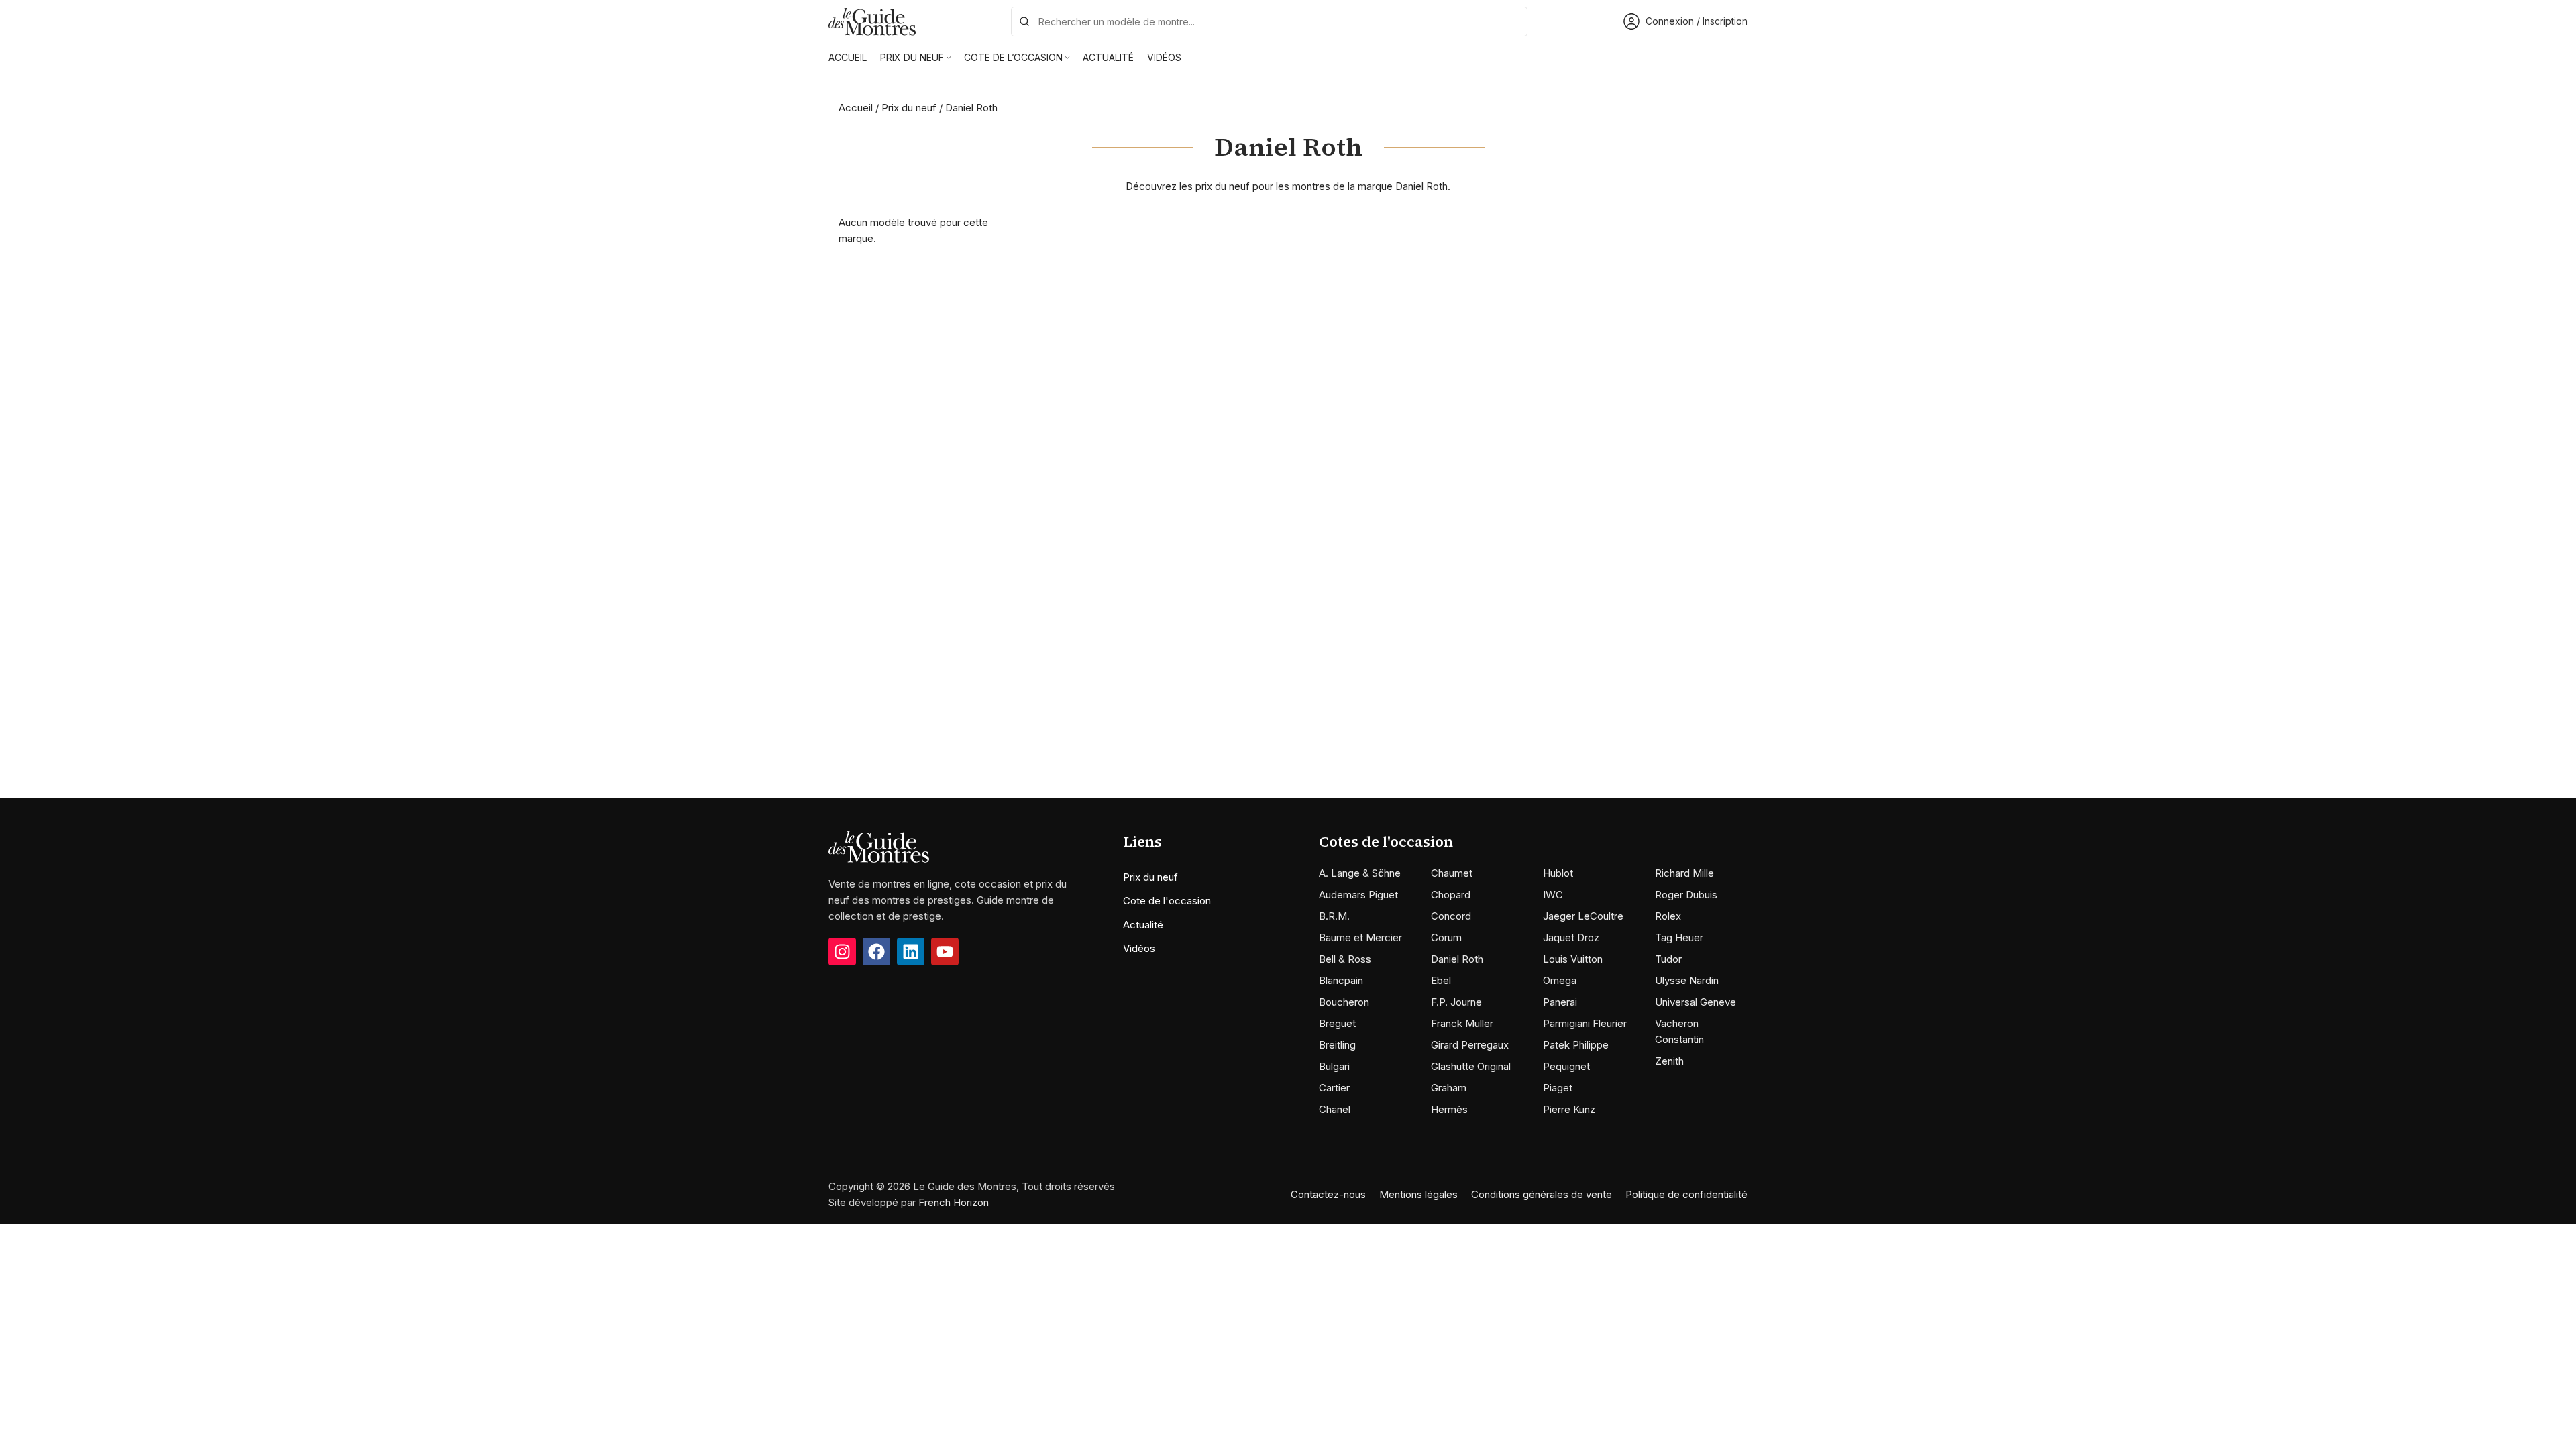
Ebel (1441, 980)
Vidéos (1139, 948)
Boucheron (1344, 1002)
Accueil (856, 108)
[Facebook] (876, 952)
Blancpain (1341, 980)
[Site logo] (872, 20)
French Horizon (954, 1202)
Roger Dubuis (1686, 895)
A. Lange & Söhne (1360, 873)
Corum (1446, 937)
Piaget (1558, 1088)
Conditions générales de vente (1542, 1194)
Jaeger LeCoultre (1583, 916)
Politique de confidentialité (1686, 1194)
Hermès (1449, 1109)
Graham (1449, 1088)
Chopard (1451, 895)
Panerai (1560, 1002)
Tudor (1668, 959)
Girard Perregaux (1470, 1045)
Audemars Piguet (1358, 895)
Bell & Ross (1345, 959)
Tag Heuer (1679, 937)
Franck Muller (1462, 1023)
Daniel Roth (1457, 959)
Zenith (1669, 1061)
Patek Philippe (1576, 1045)
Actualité (1143, 925)
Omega (1560, 980)
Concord (1451, 916)
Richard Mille (1684, 873)
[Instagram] (842, 952)
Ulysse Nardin (1687, 980)
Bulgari (1334, 1066)
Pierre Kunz (1569, 1109)
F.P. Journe (1456, 1002)
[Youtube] (945, 952)
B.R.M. (1334, 916)
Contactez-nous (1328, 1194)
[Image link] (879, 846)
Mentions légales (1418, 1194)
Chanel (1335, 1109)
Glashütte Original (1471, 1066)
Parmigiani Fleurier (1585, 1023)
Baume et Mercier (1360, 937)
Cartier (1334, 1088)
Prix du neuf (909, 108)
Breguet (1337, 1023)
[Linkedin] (911, 952)
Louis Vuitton (1573, 959)
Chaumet (1452, 873)
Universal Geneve (1696, 1002)
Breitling (1337, 1045)
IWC (1553, 895)
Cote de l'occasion (1167, 901)
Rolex (1668, 916)
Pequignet (1566, 1066)
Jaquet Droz (1571, 937)
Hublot (1558, 873)
